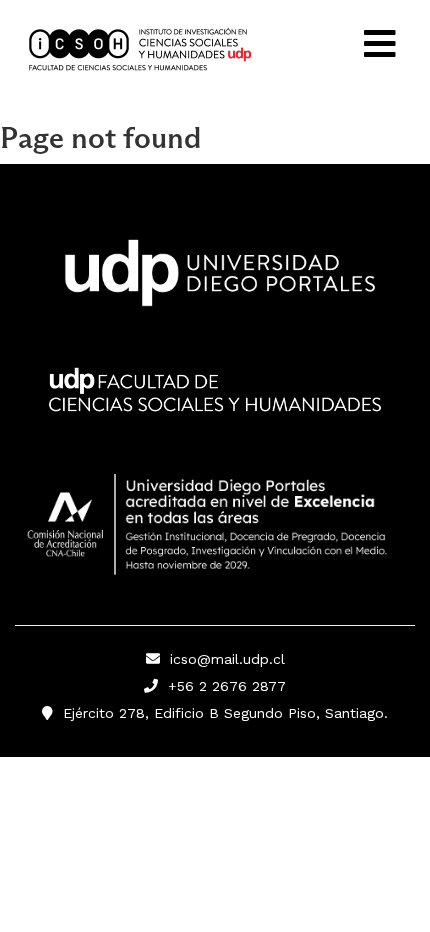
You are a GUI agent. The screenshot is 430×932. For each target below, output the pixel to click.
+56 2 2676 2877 (222, 686)
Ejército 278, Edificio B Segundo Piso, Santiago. (220, 713)
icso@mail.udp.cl (227, 659)
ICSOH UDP (175, 50)
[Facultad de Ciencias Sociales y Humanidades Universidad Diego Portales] (215, 404)
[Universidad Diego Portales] (215, 279)
